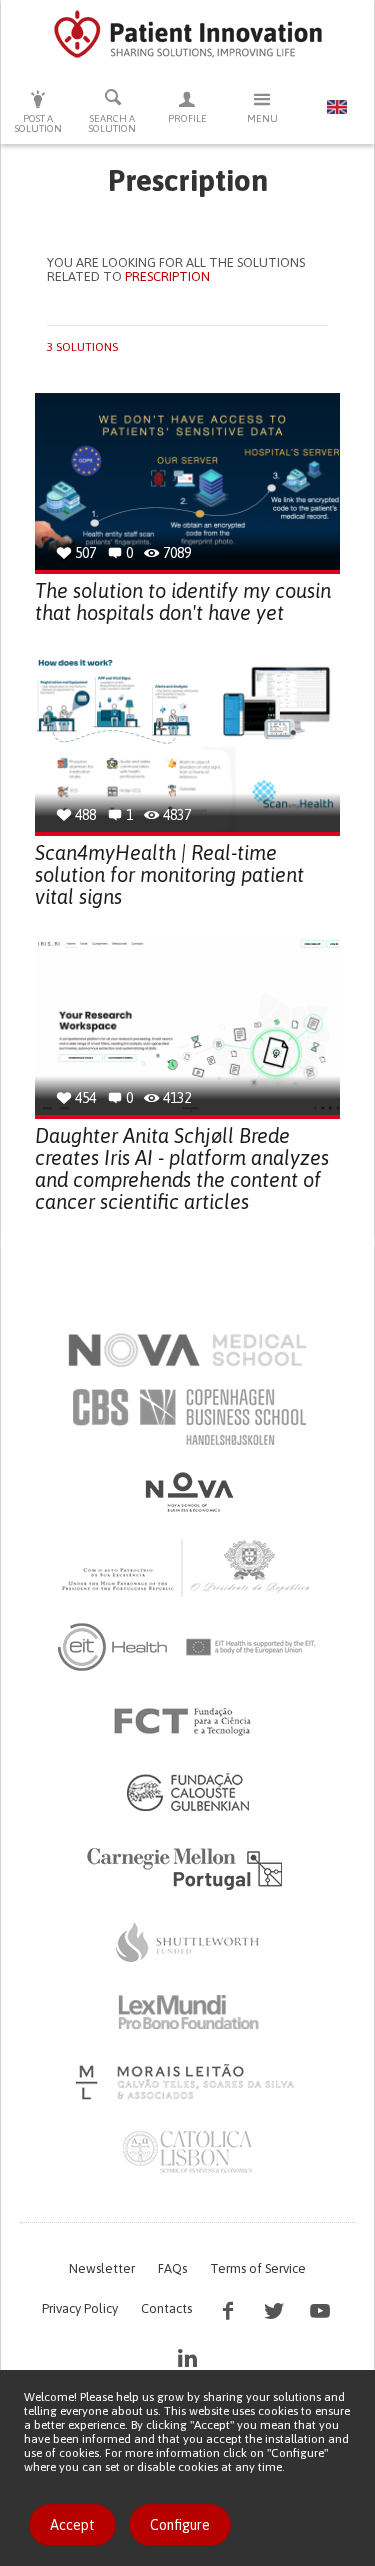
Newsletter (102, 2268)
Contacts (166, 2308)
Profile (187, 118)
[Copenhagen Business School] (188, 1417)
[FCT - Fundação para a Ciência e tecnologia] (187, 1722)
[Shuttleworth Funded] (188, 1942)
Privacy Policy (80, 2308)
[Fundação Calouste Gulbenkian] (188, 1792)
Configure (180, 2525)
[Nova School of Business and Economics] (188, 1492)
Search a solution (112, 123)
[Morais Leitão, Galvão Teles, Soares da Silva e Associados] (187, 2082)
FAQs (172, 2268)
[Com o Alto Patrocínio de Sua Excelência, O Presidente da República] (188, 1567)
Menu (262, 118)
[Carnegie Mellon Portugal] (188, 1867)
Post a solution (38, 123)
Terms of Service (258, 2268)
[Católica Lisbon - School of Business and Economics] (188, 2152)
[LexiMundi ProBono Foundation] (188, 2012)
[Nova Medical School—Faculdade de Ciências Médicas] (187, 1350)
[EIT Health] (187, 1647)
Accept (72, 2525)
